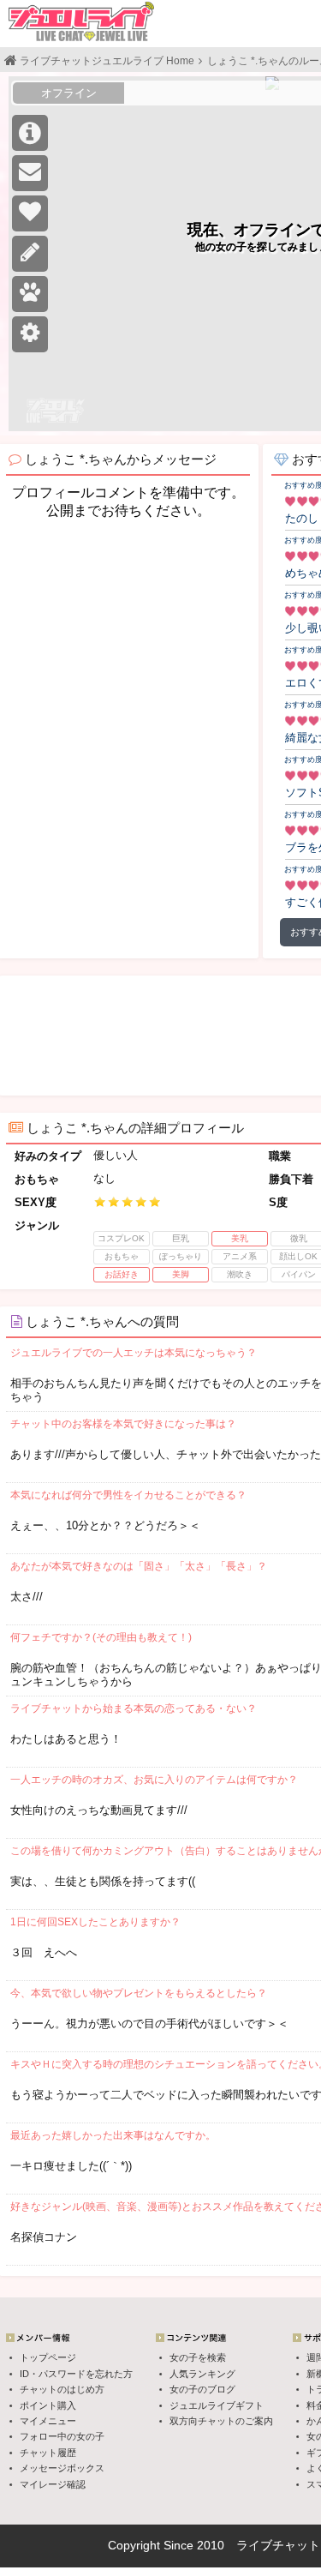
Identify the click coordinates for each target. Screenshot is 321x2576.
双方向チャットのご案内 (221, 2421)
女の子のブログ (202, 2389)
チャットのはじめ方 (62, 2389)
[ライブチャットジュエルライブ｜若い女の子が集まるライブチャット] (81, 21)
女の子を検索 (198, 2357)
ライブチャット (278, 2545)
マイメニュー (48, 2421)
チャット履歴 (48, 2453)
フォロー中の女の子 (62, 2436)
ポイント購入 (48, 2405)
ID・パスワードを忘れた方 (76, 2374)
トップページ (48, 2357)
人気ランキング (202, 2374)
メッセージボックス (62, 2468)
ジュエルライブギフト (217, 2405)
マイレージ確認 (53, 2484)
